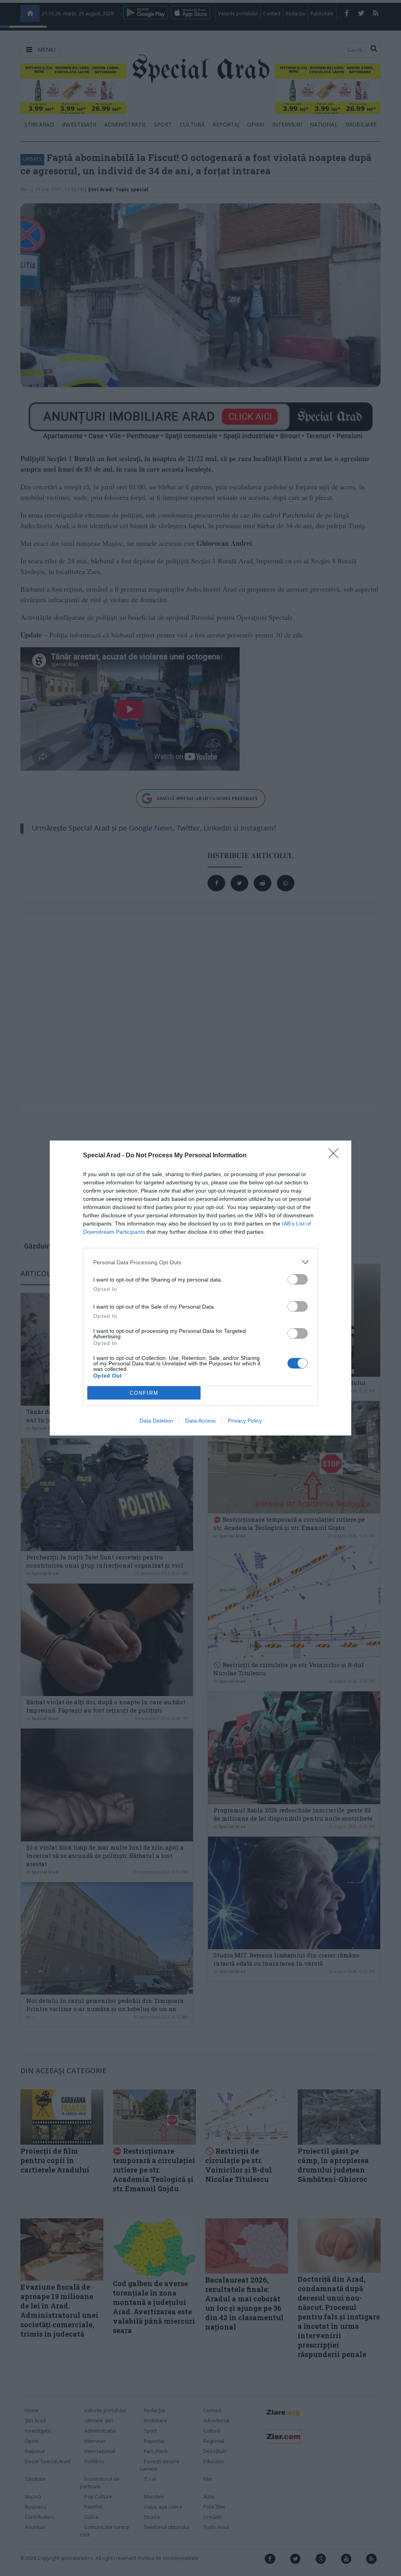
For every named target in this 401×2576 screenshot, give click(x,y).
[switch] (298, 1279)
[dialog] (200, 1288)
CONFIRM (144, 1393)
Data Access (200, 1421)
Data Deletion (156, 1421)
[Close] (336, 1156)
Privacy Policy (245, 1421)
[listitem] (200, 1262)
